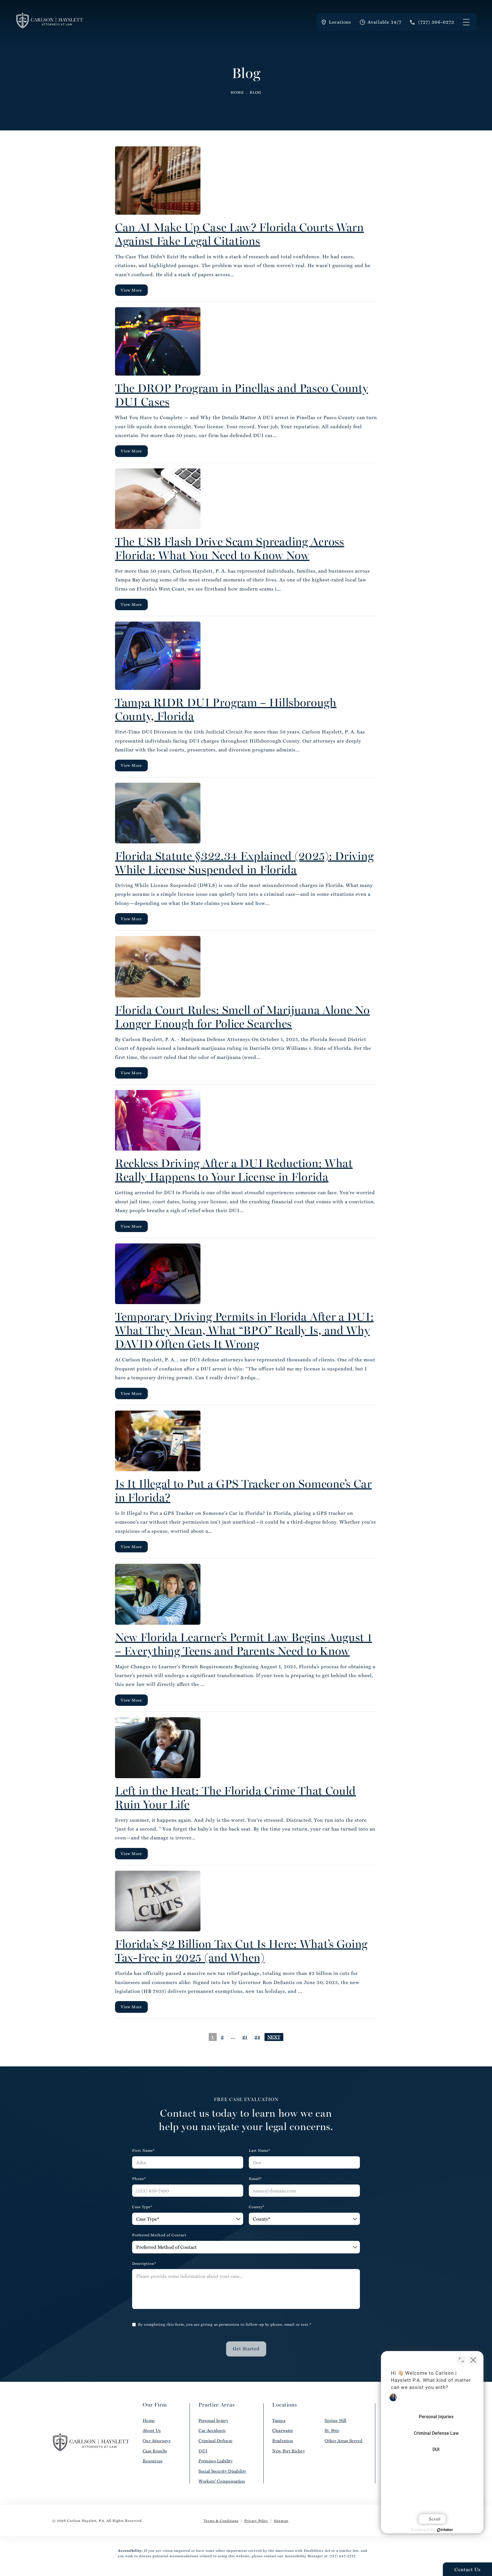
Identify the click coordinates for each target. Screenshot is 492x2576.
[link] (432, 22)
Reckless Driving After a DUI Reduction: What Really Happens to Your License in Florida (234, 1170)
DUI (203, 2451)
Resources (153, 2461)
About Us (152, 2430)
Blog (256, 92)
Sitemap (281, 2520)
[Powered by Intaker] (445, 2530)
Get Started (246, 2348)
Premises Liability (215, 2461)
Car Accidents (212, 2430)
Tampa (279, 2420)
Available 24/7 (385, 22)
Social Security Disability (222, 2471)
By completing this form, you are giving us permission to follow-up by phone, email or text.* (225, 2324)
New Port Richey (289, 2451)
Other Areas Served (343, 2441)
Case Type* (142, 2207)
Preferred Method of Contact (159, 2235)
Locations (340, 22)
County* (257, 2207)
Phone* (139, 2179)
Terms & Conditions (221, 2520)
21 (245, 2037)
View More (131, 290)
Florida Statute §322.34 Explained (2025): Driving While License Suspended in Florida (244, 863)
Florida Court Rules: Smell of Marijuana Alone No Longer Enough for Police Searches (242, 1017)
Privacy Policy (256, 2520)
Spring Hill (335, 2420)
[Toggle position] (461, 2360)
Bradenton (283, 2441)
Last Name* (260, 2150)
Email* (255, 2179)
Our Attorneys (157, 2441)
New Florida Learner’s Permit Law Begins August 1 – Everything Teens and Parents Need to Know (244, 1644)
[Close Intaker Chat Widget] (473, 2360)
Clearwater (283, 2430)
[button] (466, 22)
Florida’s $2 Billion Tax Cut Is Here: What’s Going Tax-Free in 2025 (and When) (241, 1951)
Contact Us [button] (468, 2569)
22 (257, 2037)
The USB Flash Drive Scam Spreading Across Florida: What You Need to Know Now (230, 548)
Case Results (155, 2451)
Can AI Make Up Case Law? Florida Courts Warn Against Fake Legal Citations (239, 234)
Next (274, 2037)
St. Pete (332, 2430)
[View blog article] (158, 181)
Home (237, 92)
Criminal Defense (215, 2441)
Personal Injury (213, 2420)
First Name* (143, 2150)
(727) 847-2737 (342, 2556)
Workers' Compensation (222, 2481)
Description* (144, 2264)
